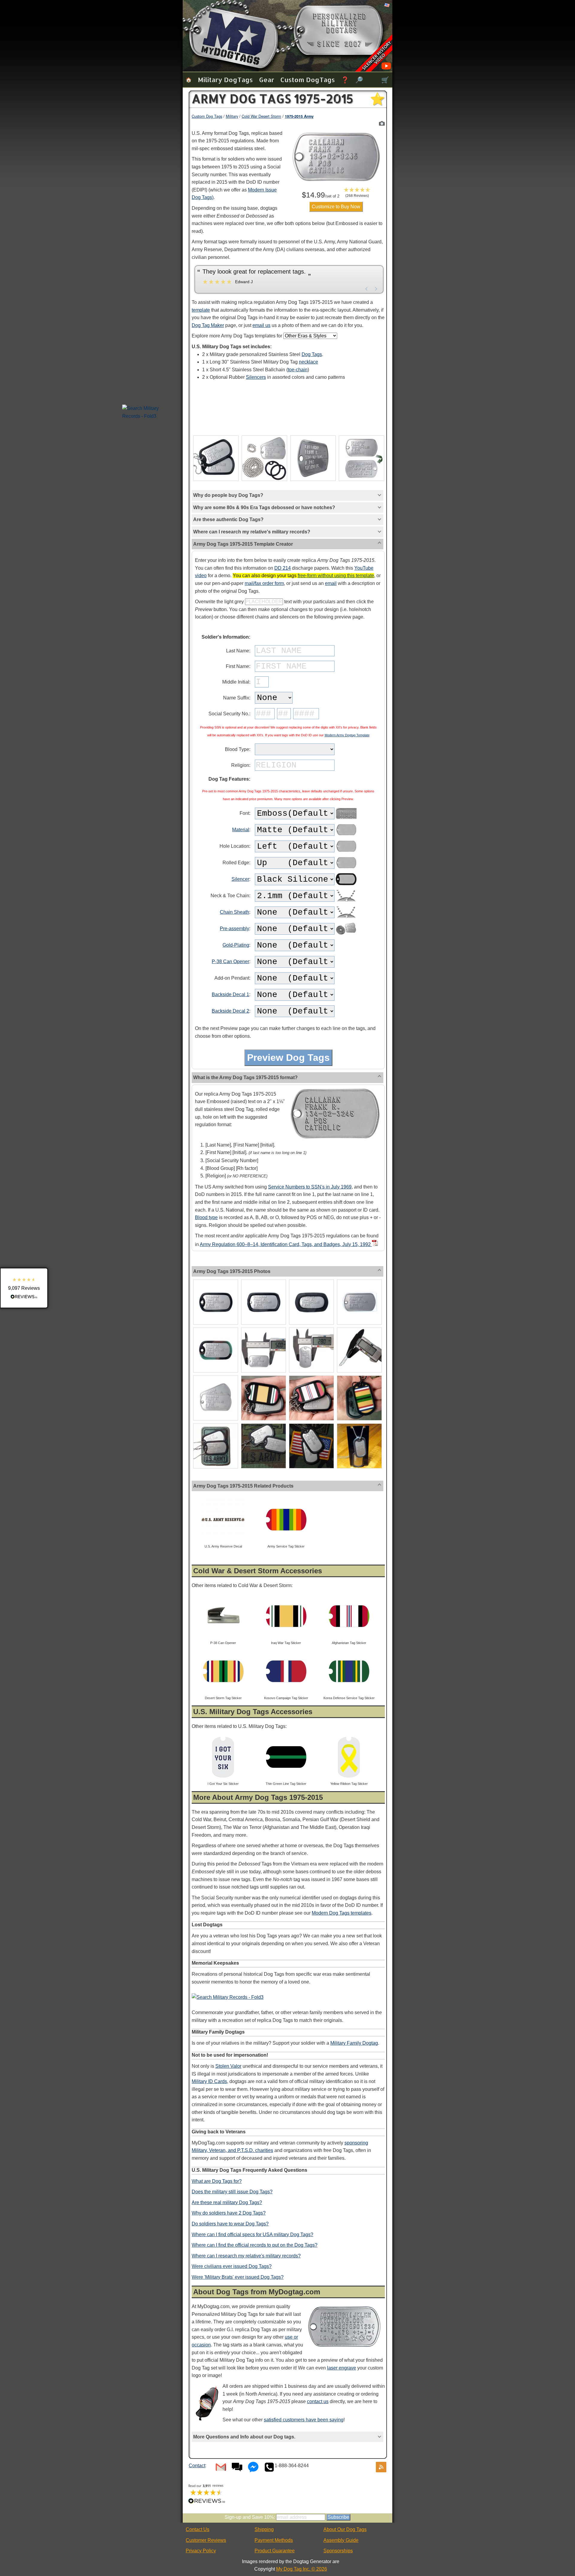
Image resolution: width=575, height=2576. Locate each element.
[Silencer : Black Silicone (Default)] (346, 880)
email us (261, 325)
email (331, 583)
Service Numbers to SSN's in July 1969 (310, 1187)
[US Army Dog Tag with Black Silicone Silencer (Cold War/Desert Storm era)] (216, 1281)
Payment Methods (274, 2540)
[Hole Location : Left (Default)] (346, 847)
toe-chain (298, 370)
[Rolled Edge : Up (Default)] (346, 864)
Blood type (206, 1217)
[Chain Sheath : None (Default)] (346, 913)
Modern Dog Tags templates (342, 1913)
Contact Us (198, 2529)
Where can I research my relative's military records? (246, 2256)
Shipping (264, 2529)
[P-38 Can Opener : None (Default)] (346, 962)
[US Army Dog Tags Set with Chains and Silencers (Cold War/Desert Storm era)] (264, 436)
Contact (197, 2466)
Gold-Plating (236, 945)
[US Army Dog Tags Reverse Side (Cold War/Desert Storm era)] (361, 436)
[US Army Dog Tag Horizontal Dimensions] (264, 1329)
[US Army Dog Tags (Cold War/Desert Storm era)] (216, 1377)
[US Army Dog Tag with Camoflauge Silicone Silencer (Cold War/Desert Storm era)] (216, 1329)
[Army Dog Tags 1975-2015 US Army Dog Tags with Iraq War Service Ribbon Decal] (382, 123)
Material (241, 830)
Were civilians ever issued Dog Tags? (232, 2266)
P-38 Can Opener (230, 962)
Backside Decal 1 (230, 994)
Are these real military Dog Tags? (227, 2202)
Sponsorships (338, 2551)
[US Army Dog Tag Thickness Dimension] (359, 1329)
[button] (357, 192)
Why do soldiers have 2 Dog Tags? (229, 2213)
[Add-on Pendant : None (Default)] (346, 979)
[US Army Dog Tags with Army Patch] (216, 1425)
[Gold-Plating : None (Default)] (346, 946)
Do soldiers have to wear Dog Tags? (230, 2224)
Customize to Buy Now (336, 207)
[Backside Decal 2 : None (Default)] (346, 1012)
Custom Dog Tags (308, 80)
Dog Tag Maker (208, 325)
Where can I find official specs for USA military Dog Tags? (252, 2235)
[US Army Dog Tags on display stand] (359, 1425)
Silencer (240, 879)
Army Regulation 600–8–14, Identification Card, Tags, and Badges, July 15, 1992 (286, 1244)
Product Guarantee (275, 2551)
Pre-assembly (234, 929)
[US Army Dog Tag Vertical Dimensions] (311, 1329)
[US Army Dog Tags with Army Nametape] (264, 1425)
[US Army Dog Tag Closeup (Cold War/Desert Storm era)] (313, 436)
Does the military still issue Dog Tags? (232, 2192)
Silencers (256, 377)
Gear (267, 80)
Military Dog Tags (225, 80)
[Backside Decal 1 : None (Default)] (346, 995)
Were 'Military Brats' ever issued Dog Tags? (238, 2277)
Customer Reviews (206, 2540)
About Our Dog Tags (345, 2529)
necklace (308, 362)
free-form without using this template (336, 576)
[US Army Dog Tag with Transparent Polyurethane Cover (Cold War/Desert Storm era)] (359, 1281)
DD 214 (283, 568)
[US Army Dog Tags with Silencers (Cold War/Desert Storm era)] (216, 436)
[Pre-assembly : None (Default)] (346, 929)
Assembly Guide (341, 2540)
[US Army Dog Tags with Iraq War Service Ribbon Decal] (264, 1377)
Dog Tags (312, 354)
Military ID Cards (209, 2081)
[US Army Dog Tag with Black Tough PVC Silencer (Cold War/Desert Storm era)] (264, 1281)
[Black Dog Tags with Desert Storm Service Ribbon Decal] (359, 1377)
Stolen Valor (228, 2066)
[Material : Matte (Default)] (346, 831)
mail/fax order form (264, 583)
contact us (318, 2401)
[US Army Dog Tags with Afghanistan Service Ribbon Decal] (311, 1377)
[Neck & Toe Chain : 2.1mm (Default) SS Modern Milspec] (346, 896)
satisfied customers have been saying (304, 2420)
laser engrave (342, 2368)
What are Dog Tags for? (217, 2181)
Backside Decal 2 (230, 1011)
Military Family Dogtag (354, 2043)
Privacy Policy (201, 2551)
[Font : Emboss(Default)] (346, 814)
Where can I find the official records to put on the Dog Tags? (255, 2245)
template (201, 310)
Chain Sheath (234, 912)
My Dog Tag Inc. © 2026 (302, 2569)
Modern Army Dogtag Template (347, 735)
